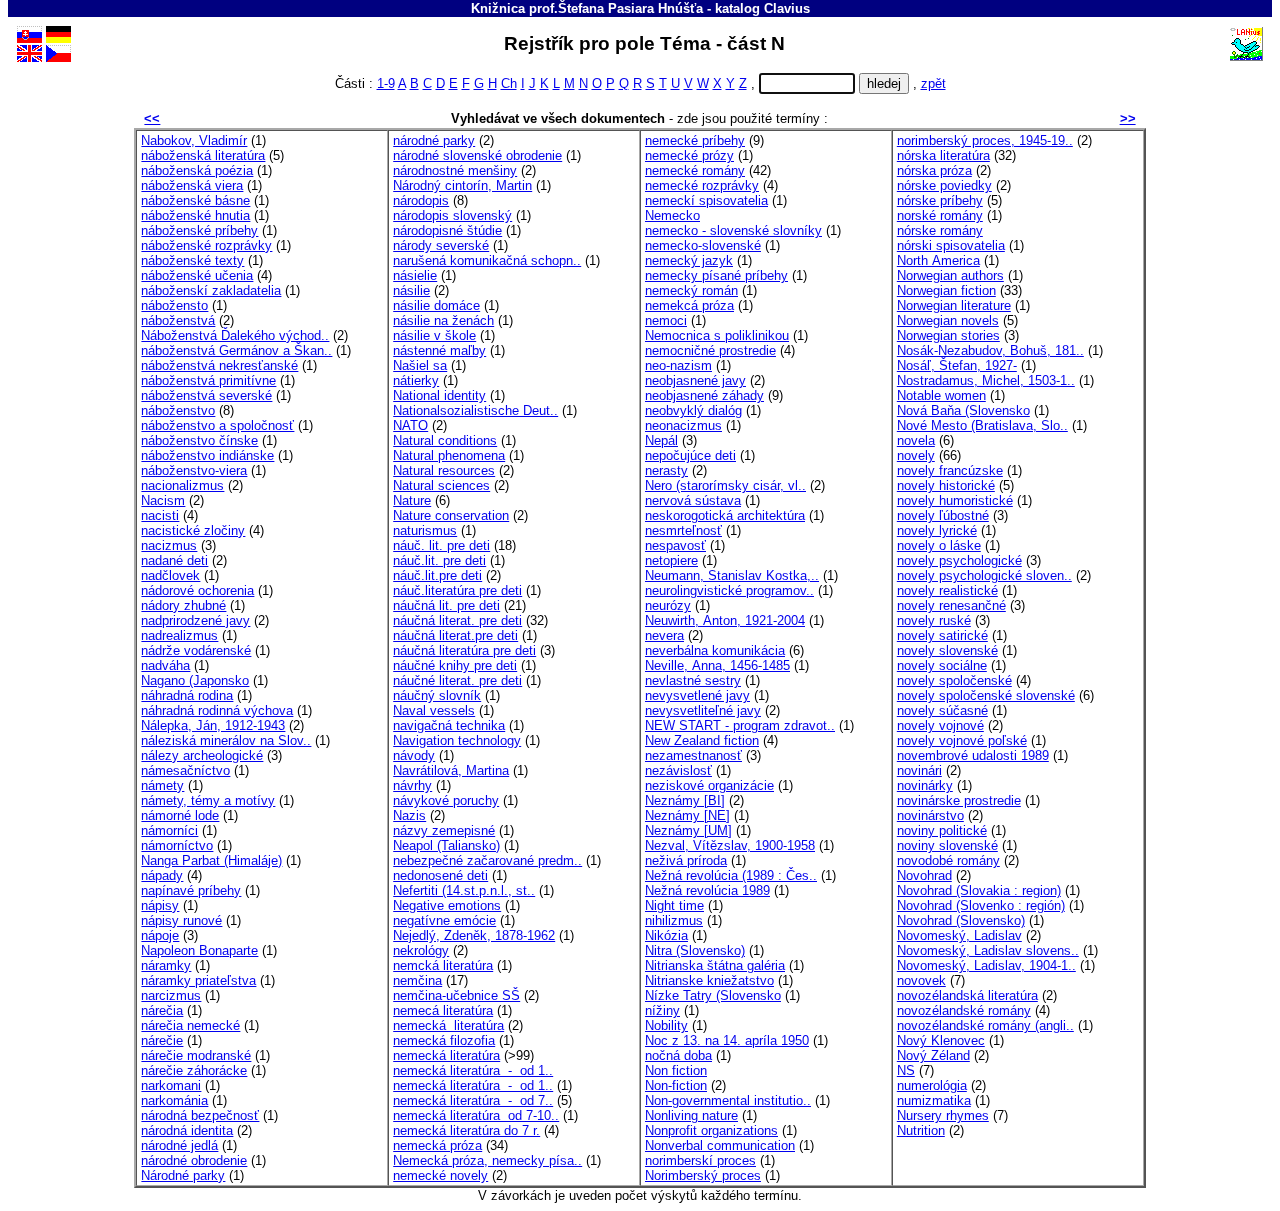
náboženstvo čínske (199, 440)
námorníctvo (177, 845)
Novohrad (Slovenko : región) (981, 905)
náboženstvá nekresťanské (219, 365)
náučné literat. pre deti (457, 680)
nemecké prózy (689, 155)
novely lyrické (937, 530)
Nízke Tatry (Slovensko (713, 995)
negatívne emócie (444, 920)
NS (906, 1070)
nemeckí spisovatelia (706, 200)
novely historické (946, 485)
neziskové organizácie (709, 785)
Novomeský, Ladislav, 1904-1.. (986, 965)
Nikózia (666, 935)
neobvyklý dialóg (693, 410)
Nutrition (921, 1130)
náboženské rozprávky (206, 245)
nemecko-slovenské (703, 245)
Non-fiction (676, 1085)
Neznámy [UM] (688, 830)
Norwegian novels (948, 320)
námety (162, 785)
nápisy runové (181, 920)
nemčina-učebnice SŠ (456, 995)
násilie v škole (434, 335)
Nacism (163, 500)
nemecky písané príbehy (716, 275)
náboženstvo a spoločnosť (217, 425)
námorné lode (180, 815)
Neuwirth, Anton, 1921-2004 (725, 620)
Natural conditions (445, 440)
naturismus (425, 530)
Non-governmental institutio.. (728, 1100)
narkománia (174, 1100)
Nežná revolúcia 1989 (707, 890)
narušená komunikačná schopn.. (487, 260)
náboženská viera (192, 185)
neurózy (668, 605)
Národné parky (183, 1175)
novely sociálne (942, 665)
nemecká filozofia (444, 1040)
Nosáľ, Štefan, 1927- (957, 365)
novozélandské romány (964, 1010)
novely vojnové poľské (962, 740)
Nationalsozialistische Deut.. (475, 410)
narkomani (171, 1085)
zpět (933, 83)
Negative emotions (447, 905)
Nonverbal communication (720, 1145)
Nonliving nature (691, 1115)
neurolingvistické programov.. (729, 590)
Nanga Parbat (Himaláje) (211, 860)
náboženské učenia (197, 275)
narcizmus (171, 995)
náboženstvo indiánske (207, 455)
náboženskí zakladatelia (211, 290)
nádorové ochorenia (197, 590)
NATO (410, 425)
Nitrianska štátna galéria (715, 965)
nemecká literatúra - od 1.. (473, 1070)
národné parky (434, 140)
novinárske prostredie (959, 800)
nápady (162, 875)
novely (916, 455)
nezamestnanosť (693, 755)
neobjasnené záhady (704, 395)
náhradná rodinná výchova (217, 710)
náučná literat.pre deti (455, 635)
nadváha (165, 665)
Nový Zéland (933, 1055)
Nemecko (672, 215)
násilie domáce (436, 305)
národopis (421, 200)
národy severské (441, 245)
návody (414, 755)
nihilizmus (674, 920)
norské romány (940, 215)
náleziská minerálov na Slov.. (226, 740)
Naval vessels (434, 710)
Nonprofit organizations (711, 1130)
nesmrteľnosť (683, 530)
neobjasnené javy (695, 380)
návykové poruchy (446, 800)
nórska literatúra (943, 155)
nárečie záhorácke (194, 1070)
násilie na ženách (443, 320)
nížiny (662, 1010)
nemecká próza (437, 1145)
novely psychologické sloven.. (984, 575)
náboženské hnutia (195, 215)
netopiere (671, 560)
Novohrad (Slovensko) (961, 920)
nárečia (162, 1010)
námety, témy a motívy (208, 800)
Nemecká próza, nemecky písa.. (487, 1160)
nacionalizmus (182, 485)
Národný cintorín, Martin (462, 185)
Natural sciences (441, 485)
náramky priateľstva (198, 980)
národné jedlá (179, 1145)
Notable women (941, 395)
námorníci (169, 830)
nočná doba (678, 1055)
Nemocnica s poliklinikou (717, 335)
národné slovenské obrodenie (477, 155)
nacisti (160, 515)
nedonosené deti (440, 875)
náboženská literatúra (203, 155)
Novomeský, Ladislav (959, 935)
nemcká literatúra (443, 965)
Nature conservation (451, 515)
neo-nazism (678, 365)
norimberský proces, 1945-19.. (985, 140)
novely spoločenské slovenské (986, 695)
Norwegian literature (954, 305)
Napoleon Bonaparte (199, 950)
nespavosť (675, 545)
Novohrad (924, 875)
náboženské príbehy (199, 230)
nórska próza (934, 170)
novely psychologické (959, 560)
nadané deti (174, 560)
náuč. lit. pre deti (441, 545)
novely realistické (947, 590)
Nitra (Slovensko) (695, 950)
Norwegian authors (950, 275)
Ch (509, 83)
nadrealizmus (179, 635)
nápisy (160, 905)
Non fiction (676, 1070)
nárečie (162, 1040)
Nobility (666, 1025)
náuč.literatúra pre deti (457, 590)
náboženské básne (195, 200)
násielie (415, 275)
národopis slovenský (452, 215)
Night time (674, 905)
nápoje (160, 935)
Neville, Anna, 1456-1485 (717, 665)
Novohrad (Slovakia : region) (979, 890)
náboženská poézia (197, 170)
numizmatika (934, 1100)
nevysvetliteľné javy (703, 710)
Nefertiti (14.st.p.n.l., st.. (464, 890)
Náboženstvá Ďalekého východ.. (235, 335)
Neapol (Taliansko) (446, 845)
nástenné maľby (439, 350)
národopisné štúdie (447, 230)
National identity (439, 395)
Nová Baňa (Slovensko (963, 410)
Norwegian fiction (946, 290)
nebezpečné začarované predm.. (487, 860)
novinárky (925, 785)
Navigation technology (457, 740)
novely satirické (942, 635)
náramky (166, 965)
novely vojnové (940, 725)
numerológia (932, 1085)
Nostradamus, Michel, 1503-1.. (986, 380)
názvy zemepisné (444, 830)
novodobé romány (948, 860)
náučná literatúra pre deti (464, 650)
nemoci (666, 320)
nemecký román (691, 290)
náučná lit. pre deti (446, 605)
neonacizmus (683, 425)
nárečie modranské (196, 1055)
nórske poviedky (944, 185)
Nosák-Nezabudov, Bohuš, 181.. (990, 350)
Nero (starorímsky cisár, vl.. (725, 485)
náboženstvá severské (206, 395)
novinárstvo (930, 815)
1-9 (386, 83)
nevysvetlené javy (697, 695)
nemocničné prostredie (710, 350)
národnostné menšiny (455, 170)
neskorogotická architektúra (725, 515)
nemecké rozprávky (702, 185)
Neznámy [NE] (687, 815)
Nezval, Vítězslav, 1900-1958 (730, 845)
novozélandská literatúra (967, 995)
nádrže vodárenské (196, 650)
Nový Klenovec (941, 1040)
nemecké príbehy (695, 140)
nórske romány (940, 230)
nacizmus (169, 545)
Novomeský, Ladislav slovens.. (988, 950)
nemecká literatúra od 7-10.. (476, 1115)
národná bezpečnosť (200, 1115)
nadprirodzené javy (195, 620)
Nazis (409, 815)
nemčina (417, 980)
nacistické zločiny (193, 530)
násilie (411, 290)
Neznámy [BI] (685, 800)
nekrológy (421, 950)
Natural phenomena (449, 455)
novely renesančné (951, 605)
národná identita (187, 1130)
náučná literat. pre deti (457, 620)
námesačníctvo (185, 770)
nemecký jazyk (689, 260)
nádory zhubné (183, 605)
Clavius (787, 8)
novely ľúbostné (943, 515)
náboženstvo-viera (194, 470)
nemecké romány (695, 170)
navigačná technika (449, 725)
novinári (919, 770)
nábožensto (174, 305)
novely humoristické (955, 500)
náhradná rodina (187, 695)
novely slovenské (947, 650)
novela (916, 440)
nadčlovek (170, 575)
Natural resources (444, 470)
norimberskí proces (700, 1160)
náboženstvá (178, 320)
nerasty (666, 470)
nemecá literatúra (443, 1010)
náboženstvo (178, 410)
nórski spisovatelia (951, 245)
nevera (664, 635)
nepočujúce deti (690, 455)
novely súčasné (942, 710)
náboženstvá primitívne (208, 380)
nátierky (416, 380)
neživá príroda (686, 860)
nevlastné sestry (693, 680)
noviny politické (942, 830)
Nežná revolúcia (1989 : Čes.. (731, 875)
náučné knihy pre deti (455, 665)
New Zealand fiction (702, 740)
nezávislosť (678, 770)
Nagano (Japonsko (195, 680)
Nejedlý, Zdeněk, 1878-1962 (474, 935)
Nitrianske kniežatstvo (709, 980)
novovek (921, 980)
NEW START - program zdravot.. (740, 725)
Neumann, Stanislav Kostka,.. (732, 575)
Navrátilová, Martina (451, 770)
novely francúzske (950, 470)
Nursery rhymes (943, 1115)
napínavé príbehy (191, 890)
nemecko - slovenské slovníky (733, 230)
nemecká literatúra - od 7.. (473, 1100)
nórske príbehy (940, 200)
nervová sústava (693, 500)
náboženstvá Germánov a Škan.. (236, 350)
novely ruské (934, 620)
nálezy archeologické (202, 755)
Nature (412, 500)
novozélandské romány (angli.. (985, 1025)
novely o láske (939, 545)
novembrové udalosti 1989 (973, 755)
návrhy (412, 785)
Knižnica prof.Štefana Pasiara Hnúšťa (587, 8)
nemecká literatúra (448, 1025)
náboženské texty (192, 260)
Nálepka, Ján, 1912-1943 (213, 725)
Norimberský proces (703, 1175)
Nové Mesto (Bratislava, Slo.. (982, 425)
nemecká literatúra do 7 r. (466, 1130)
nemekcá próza (689, 305)
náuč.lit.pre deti (437, 575)
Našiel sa (420, 365)
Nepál (661, 440)
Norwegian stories (948, 335)
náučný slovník (437, 695)
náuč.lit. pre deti (439, 560)
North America (938, 260)
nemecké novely (440, 1175)
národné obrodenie (194, 1160)
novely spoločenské (954, 680)
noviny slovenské (947, 845)
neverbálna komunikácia (715, 650)
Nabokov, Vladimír (194, 140)
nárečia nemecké (190, 1025)
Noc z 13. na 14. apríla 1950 (727, 1040)
